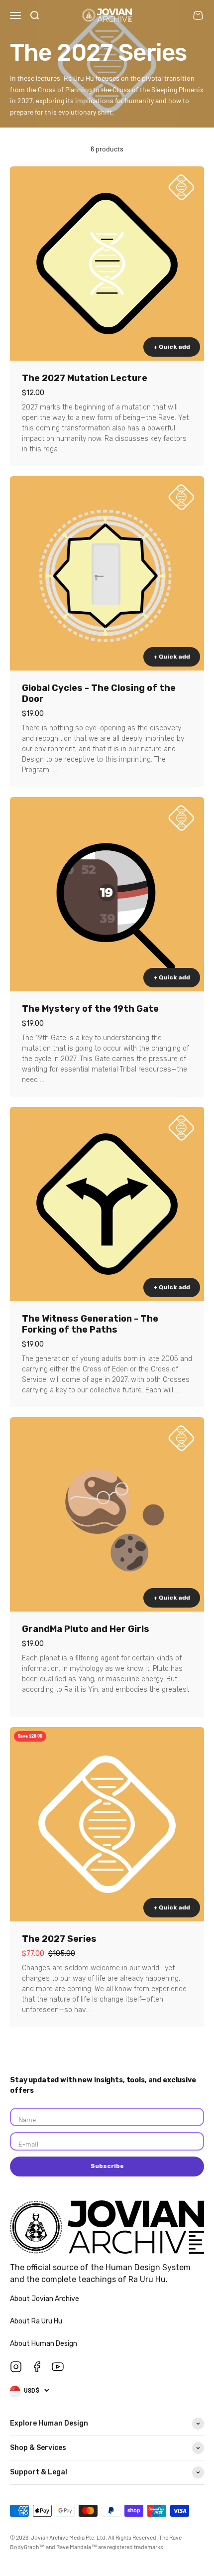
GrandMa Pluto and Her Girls (86, 1629)
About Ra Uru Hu (37, 2321)
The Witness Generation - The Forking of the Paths (90, 1324)
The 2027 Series (59, 1939)
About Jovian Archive (45, 2299)
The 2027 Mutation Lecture (85, 378)
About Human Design (44, 2344)
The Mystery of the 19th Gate (90, 1009)
